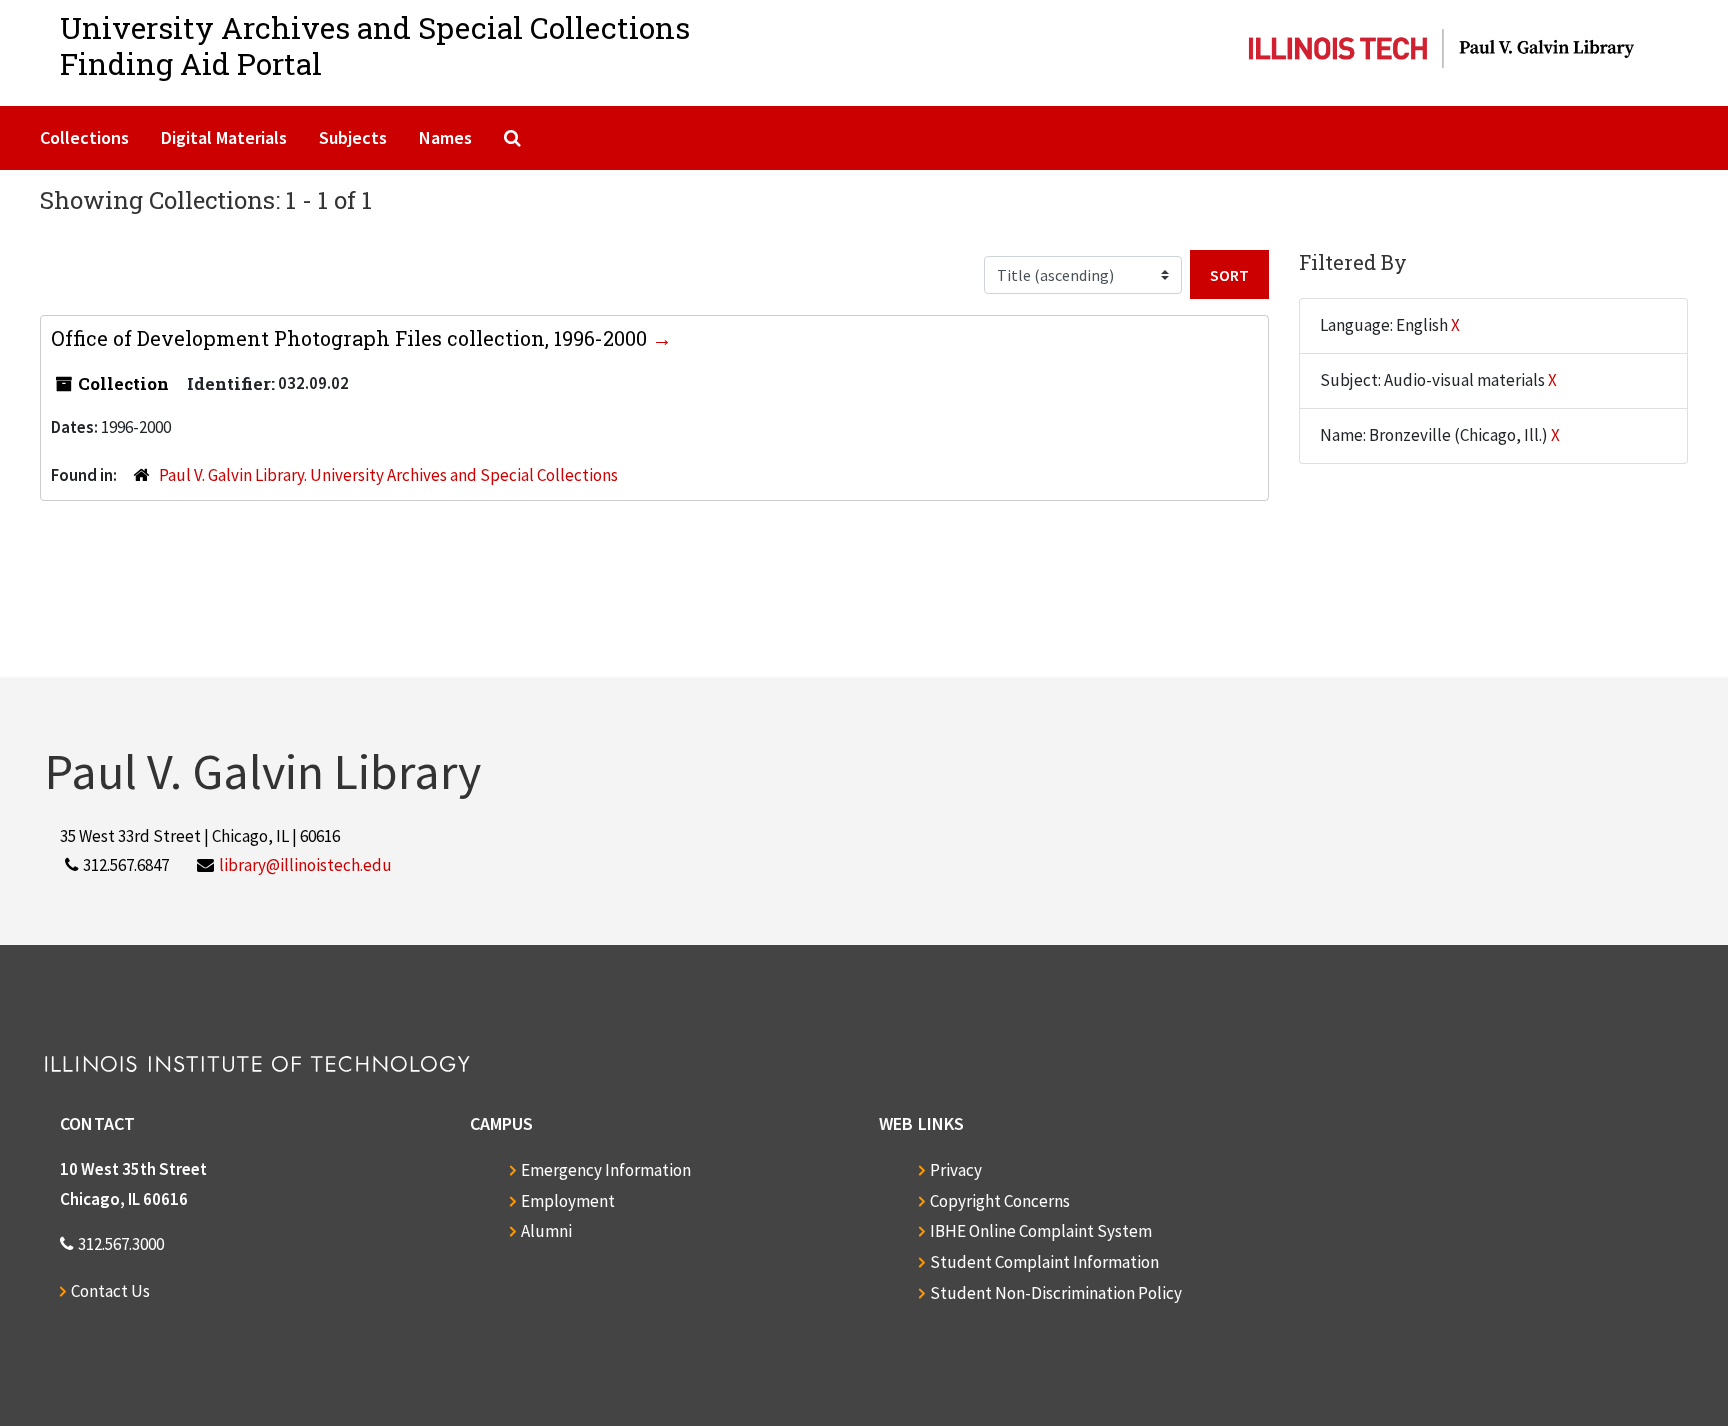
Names (445, 137)
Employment (568, 1201)
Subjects (353, 137)
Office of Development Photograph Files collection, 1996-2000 (351, 338)
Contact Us (110, 1291)
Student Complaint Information (1044, 1262)
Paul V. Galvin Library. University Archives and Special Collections (388, 475)
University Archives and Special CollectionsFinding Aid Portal (375, 45)
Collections (84, 137)
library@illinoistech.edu (305, 865)
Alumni (546, 1231)
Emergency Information (606, 1170)
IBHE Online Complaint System (1041, 1231)
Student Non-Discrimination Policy (1056, 1293)
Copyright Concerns (1000, 1201)
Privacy (956, 1170)
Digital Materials (224, 137)
